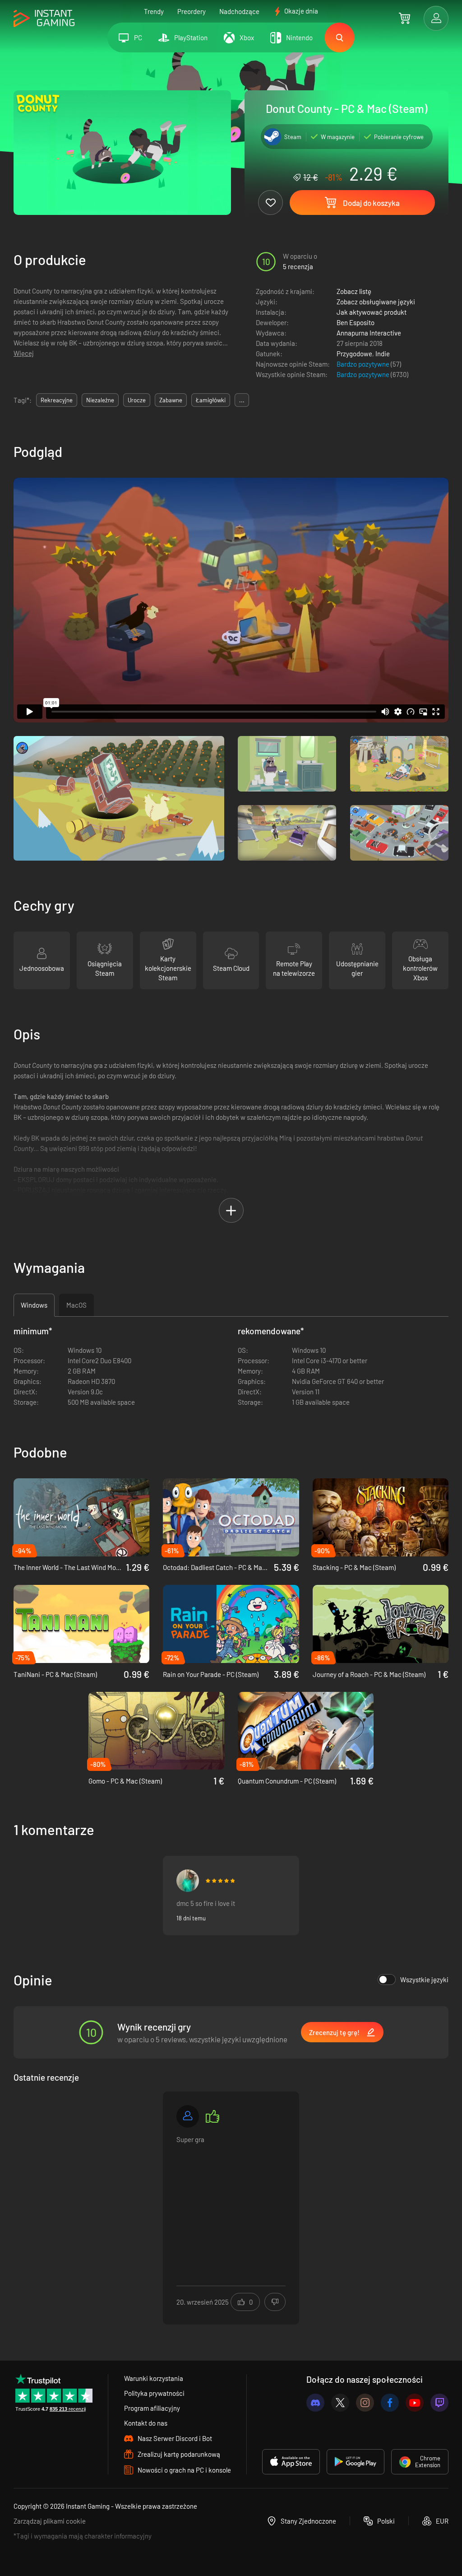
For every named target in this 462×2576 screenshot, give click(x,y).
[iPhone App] (291, 2462)
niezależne (100, 400)
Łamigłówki (211, 400)
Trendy (154, 11)
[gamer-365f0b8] (188, 2116)
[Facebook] (390, 2403)
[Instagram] (365, 2403)
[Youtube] (415, 2403)
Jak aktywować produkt (372, 312)
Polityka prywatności (154, 2393)
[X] (340, 2403)
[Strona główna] (44, 19)
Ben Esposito (356, 322)
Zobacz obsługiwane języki (376, 302)
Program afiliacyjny (152, 2408)
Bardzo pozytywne (364, 364)
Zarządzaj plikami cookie (50, 2521)
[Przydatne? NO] (275, 2302)
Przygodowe (354, 354)
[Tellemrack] (188, 1881)
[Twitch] (439, 2403)
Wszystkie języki (424, 1980)
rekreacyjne (57, 400)
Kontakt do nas (146, 2423)
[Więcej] (231, 2202)
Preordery (192, 11)
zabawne (171, 400)
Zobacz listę (354, 291)
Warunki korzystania (154, 2378)
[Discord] (315, 2403)
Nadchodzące (239, 11)
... (242, 400)
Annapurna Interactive (369, 333)
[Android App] (356, 2462)
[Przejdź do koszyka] (404, 18)
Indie (383, 354)
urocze (137, 400)
